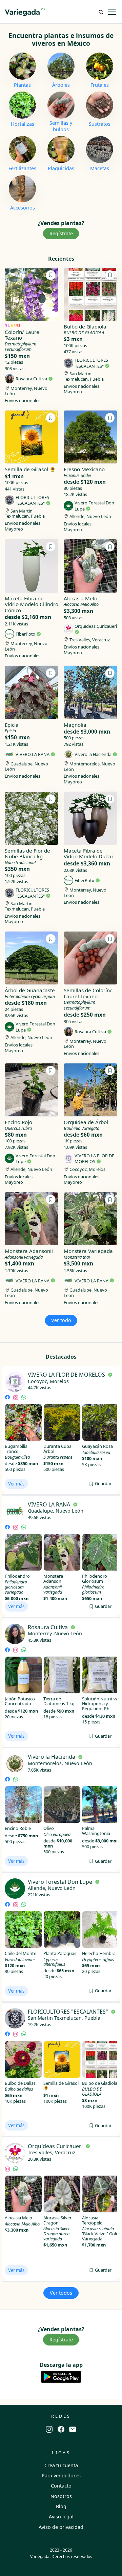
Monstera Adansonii (53, 1579)
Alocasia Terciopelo (92, 2220)
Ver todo (61, 1320)
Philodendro (17, 1576)
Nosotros (61, 2496)
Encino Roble (18, 1828)
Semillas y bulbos (61, 126)
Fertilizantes (22, 168)
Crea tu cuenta (61, 2465)
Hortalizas (23, 124)
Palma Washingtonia (96, 1831)
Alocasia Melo (18, 2218)
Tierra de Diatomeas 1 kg (59, 1701)
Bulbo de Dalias (20, 2083)
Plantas (22, 85)
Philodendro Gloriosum (95, 1579)
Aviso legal (61, 2517)
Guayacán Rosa (97, 1446)
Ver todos (61, 2293)
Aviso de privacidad (61, 2527)
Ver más (16, 1484)
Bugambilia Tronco (16, 1449)
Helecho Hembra (99, 1953)
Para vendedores (61, 2475)
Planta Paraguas (60, 1953)
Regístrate (61, 233)
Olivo (49, 1828)
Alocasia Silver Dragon (57, 2220)
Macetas (100, 168)
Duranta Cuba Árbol (57, 1449)
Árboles (61, 85)
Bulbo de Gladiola (100, 2083)
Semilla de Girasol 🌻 (61, 2086)
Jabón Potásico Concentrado (20, 1701)
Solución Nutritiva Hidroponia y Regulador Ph (100, 1704)
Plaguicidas (61, 168)
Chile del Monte (21, 1953)
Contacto (61, 2486)
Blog (61, 2506)
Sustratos (100, 124)
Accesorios (23, 208)
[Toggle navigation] (112, 12)
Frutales (100, 85)
